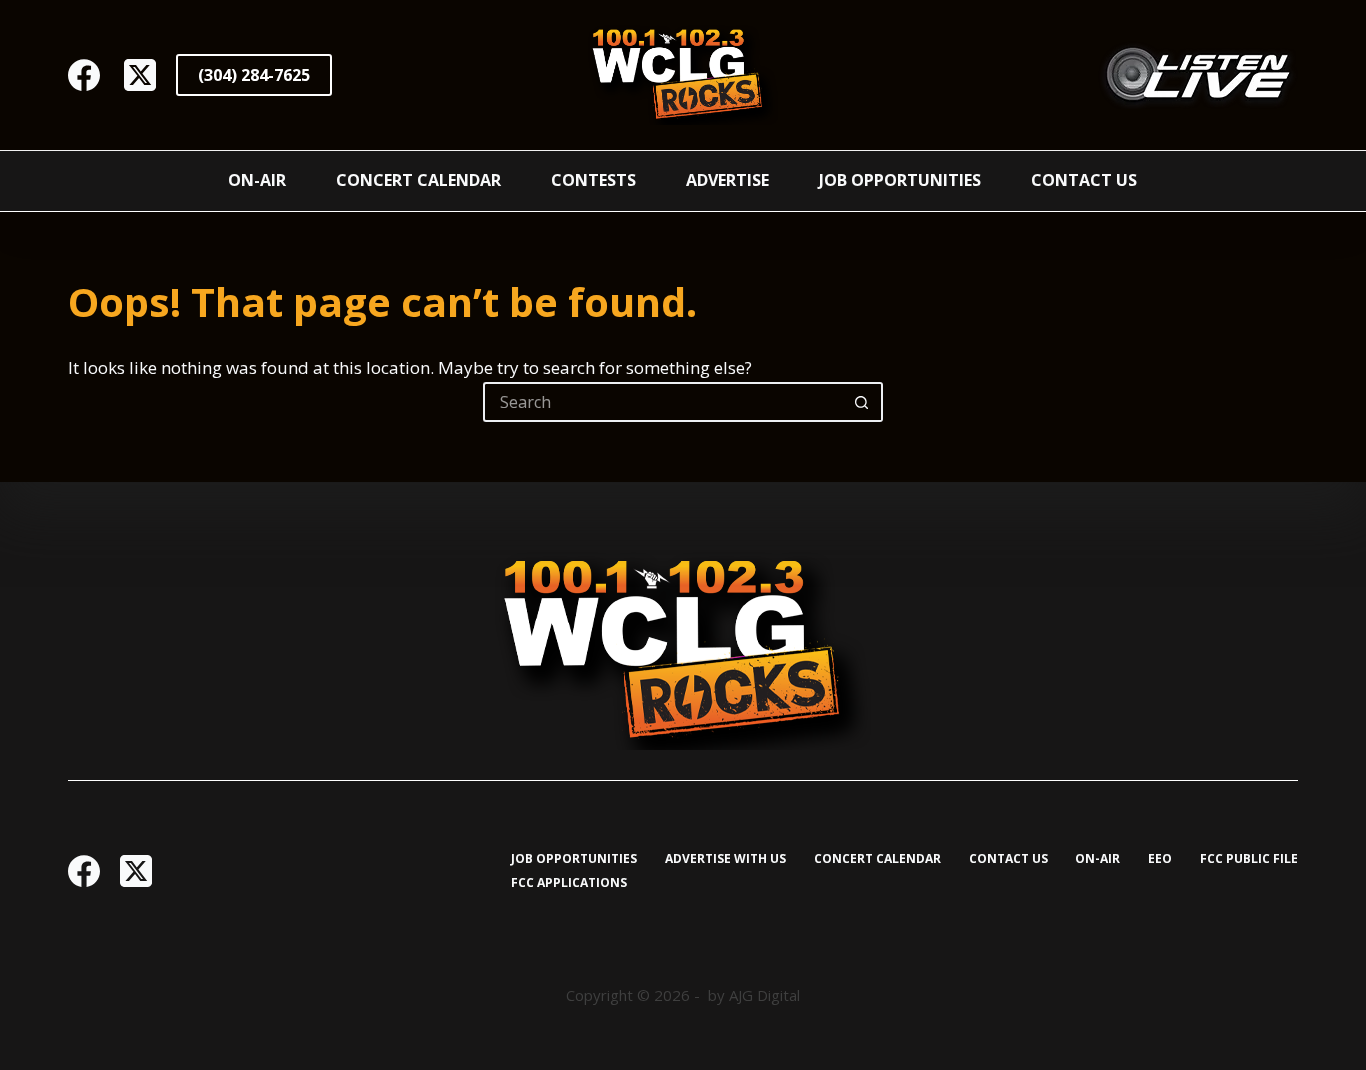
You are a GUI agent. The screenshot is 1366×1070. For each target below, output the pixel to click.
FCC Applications (569, 883)
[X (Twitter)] (140, 75)
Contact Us (1084, 180)
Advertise (727, 180)
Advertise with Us (725, 859)
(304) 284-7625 (254, 75)
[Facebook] (84, 75)
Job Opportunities (900, 180)
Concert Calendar (418, 180)
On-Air (257, 180)
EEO (1160, 859)
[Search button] (863, 402)
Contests (593, 180)
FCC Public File (1249, 859)
